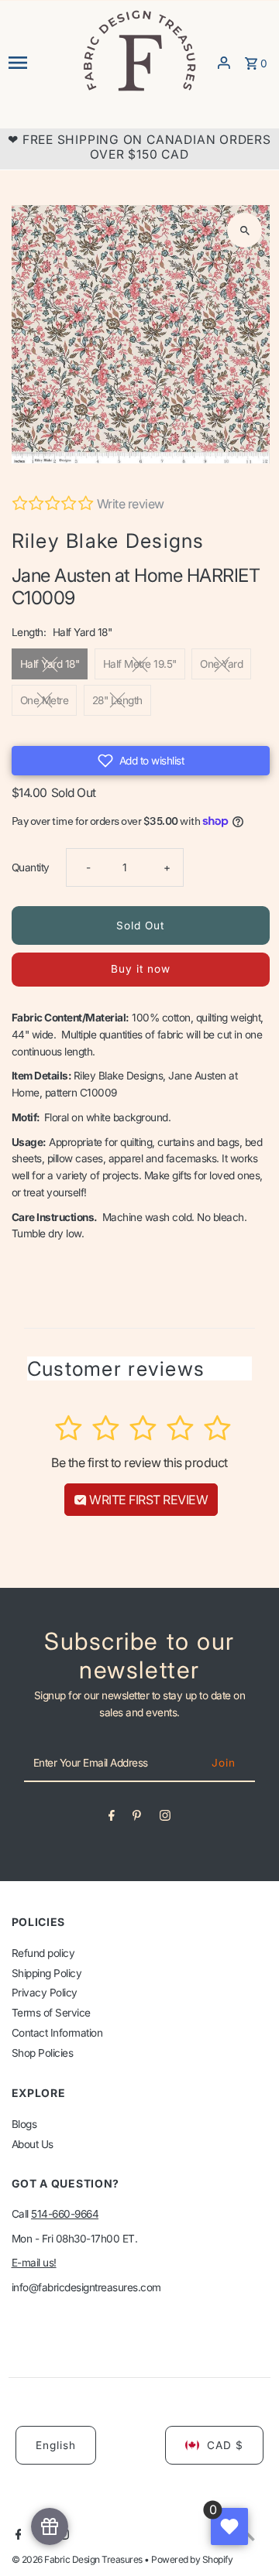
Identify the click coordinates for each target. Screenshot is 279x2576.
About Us (33, 2144)
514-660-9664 (65, 2214)
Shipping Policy (47, 1973)
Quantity (31, 867)
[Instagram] (165, 1818)
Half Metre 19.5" (140, 664)
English (56, 2445)
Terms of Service (51, 2013)
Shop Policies (43, 2053)
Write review (131, 504)
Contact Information (57, 2033)
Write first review (148, 1500)
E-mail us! (34, 2263)
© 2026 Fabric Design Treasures (78, 2559)
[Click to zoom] (245, 230)
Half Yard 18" (50, 664)
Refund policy (43, 1953)
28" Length (117, 700)
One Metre (45, 700)
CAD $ (225, 2445)
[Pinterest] (137, 1818)
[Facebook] (112, 1818)
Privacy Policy (45, 1993)
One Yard (221, 664)
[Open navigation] (40, 63)
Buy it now (141, 969)
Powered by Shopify (192, 2559)
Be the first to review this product (139, 1462)
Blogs (24, 2124)
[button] (141, 761)
